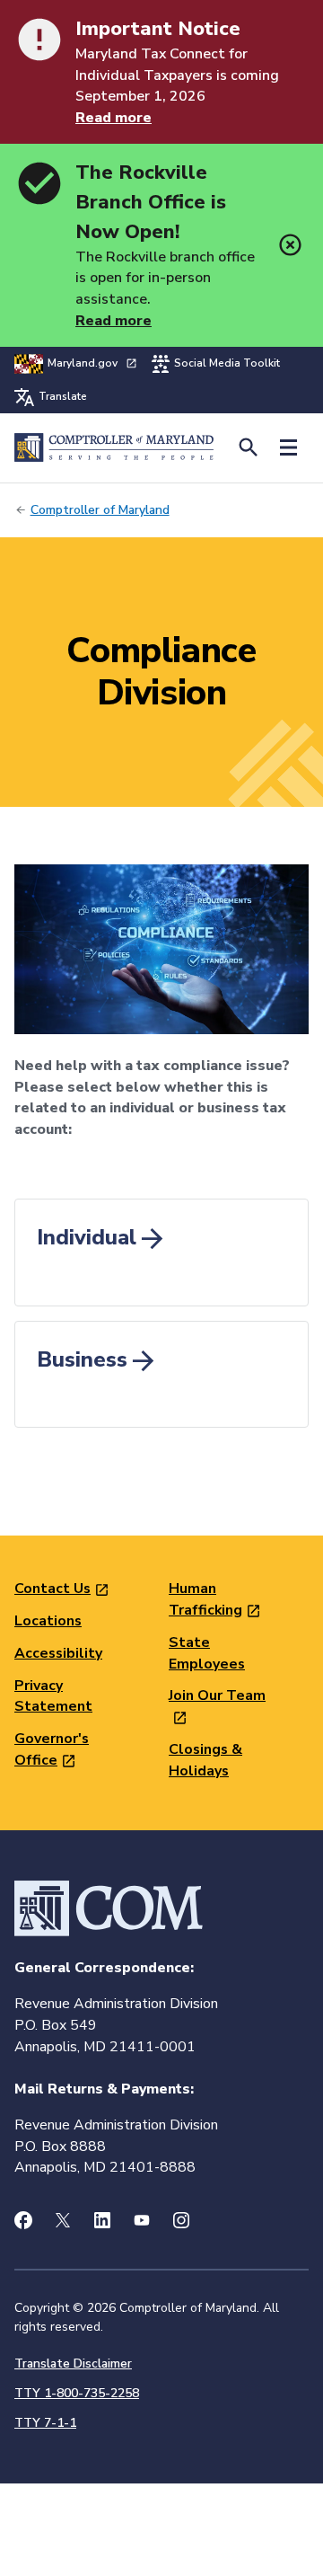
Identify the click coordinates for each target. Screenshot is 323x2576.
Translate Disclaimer (73, 2364)
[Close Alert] (290, 245)
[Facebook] (23, 2220)
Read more (113, 118)
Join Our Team (217, 1695)
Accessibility (58, 1653)
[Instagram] (181, 2220)
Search (248, 448)
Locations (48, 1621)
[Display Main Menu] (288, 448)
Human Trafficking (205, 1599)
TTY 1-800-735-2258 (77, 2393)
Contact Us (52, 1589)
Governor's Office (52, 1749)
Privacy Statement (53, 1696)
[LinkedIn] (102, 2220)
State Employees (207, 1653)
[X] (63, 2220)
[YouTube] (142, 2220)
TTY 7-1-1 (45, 2423)
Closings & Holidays (205, 1760)
